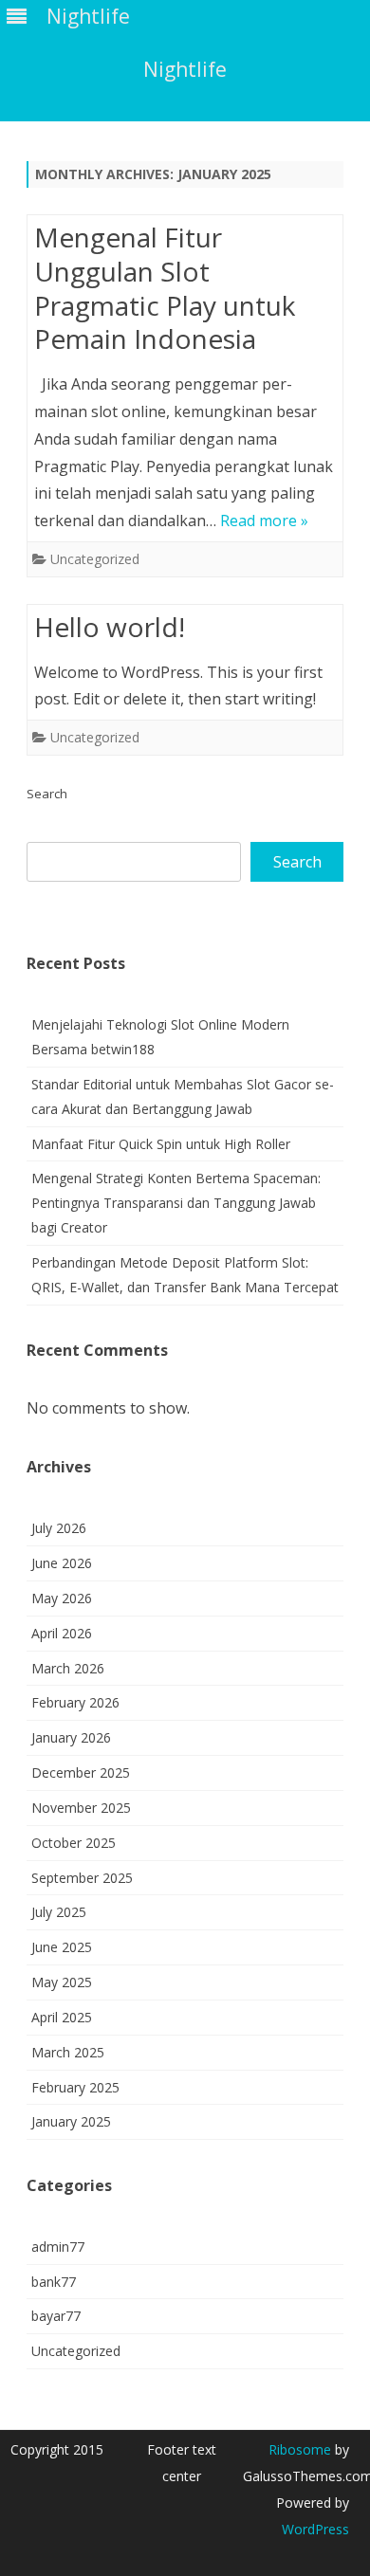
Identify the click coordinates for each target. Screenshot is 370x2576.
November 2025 (81, 1808)
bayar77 (56, 2316)
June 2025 (62, 1947)
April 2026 (62, 1633)
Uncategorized (95, 559)
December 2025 (81, 1772)
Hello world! (110, 627)
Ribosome (300, 2449)
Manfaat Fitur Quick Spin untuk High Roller (161, 1144)
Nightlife (185, 70)
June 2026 (62, 1563)
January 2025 (71, 2121)
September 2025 (82, 1878)
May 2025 (62, 1982)
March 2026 (68, 1668)
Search (47, 794)
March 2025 (68, 2052)
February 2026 (75, 1702)
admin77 (58, 2247)
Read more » (264, 521)
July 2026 (59, 1528)
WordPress (315, 2529)
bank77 (54, 2282)
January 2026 (71, 1737)
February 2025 (75, 2087)
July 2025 (59, 1912)
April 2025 (62, 2017)
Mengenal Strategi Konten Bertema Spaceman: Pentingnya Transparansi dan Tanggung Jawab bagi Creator (176, 1203)
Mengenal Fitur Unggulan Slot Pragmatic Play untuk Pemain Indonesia (165, 288)
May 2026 (62, 1598)
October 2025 (74, 1843)
